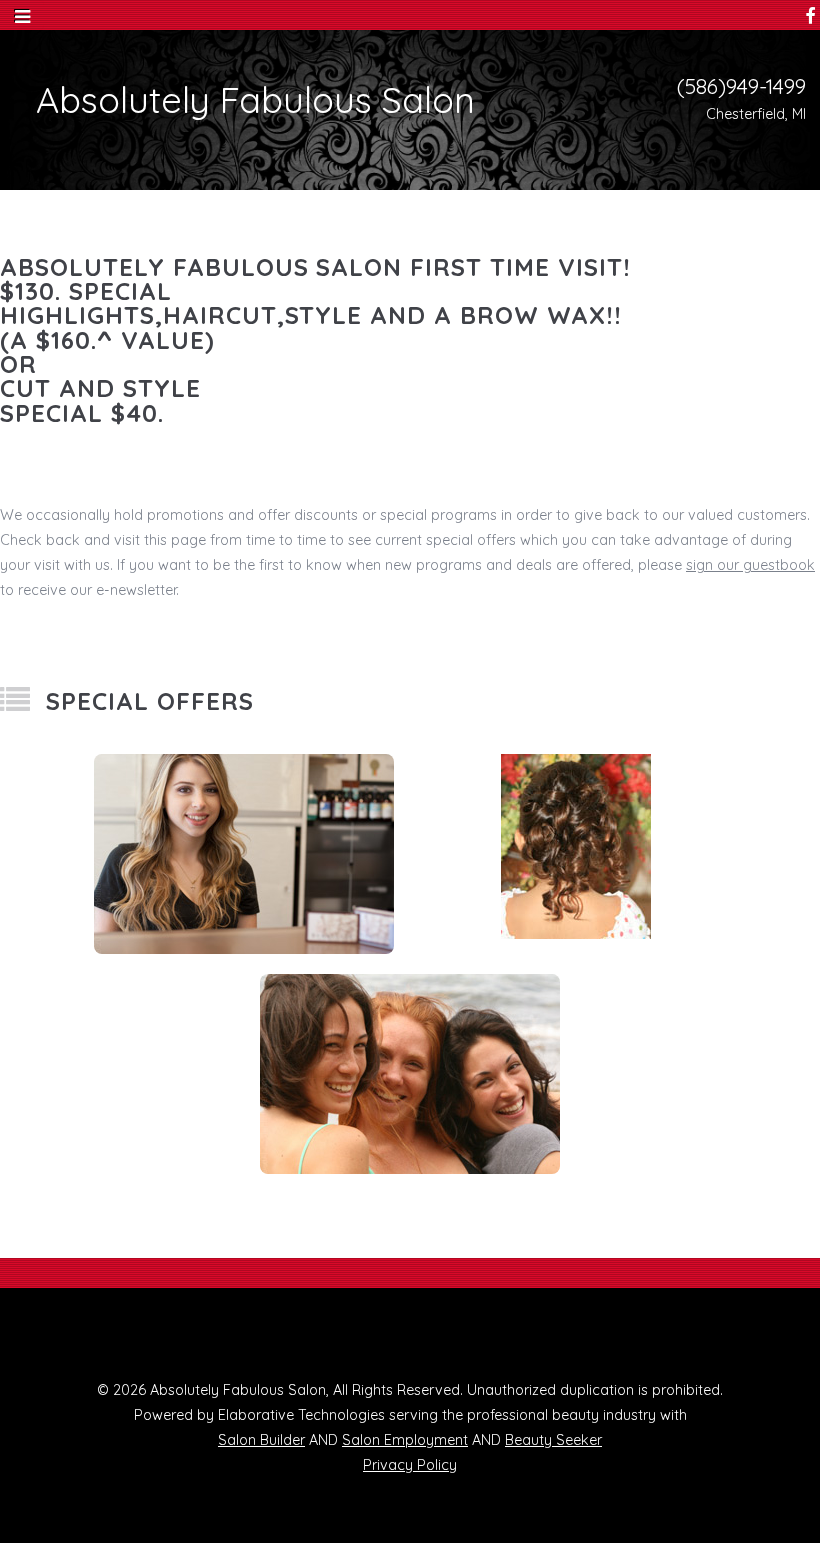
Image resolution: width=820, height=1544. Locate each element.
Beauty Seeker (553, 1440)
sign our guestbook (750, 565)
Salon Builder (261, 1440)
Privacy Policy (410, 1465)
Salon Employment (405, 1440)
